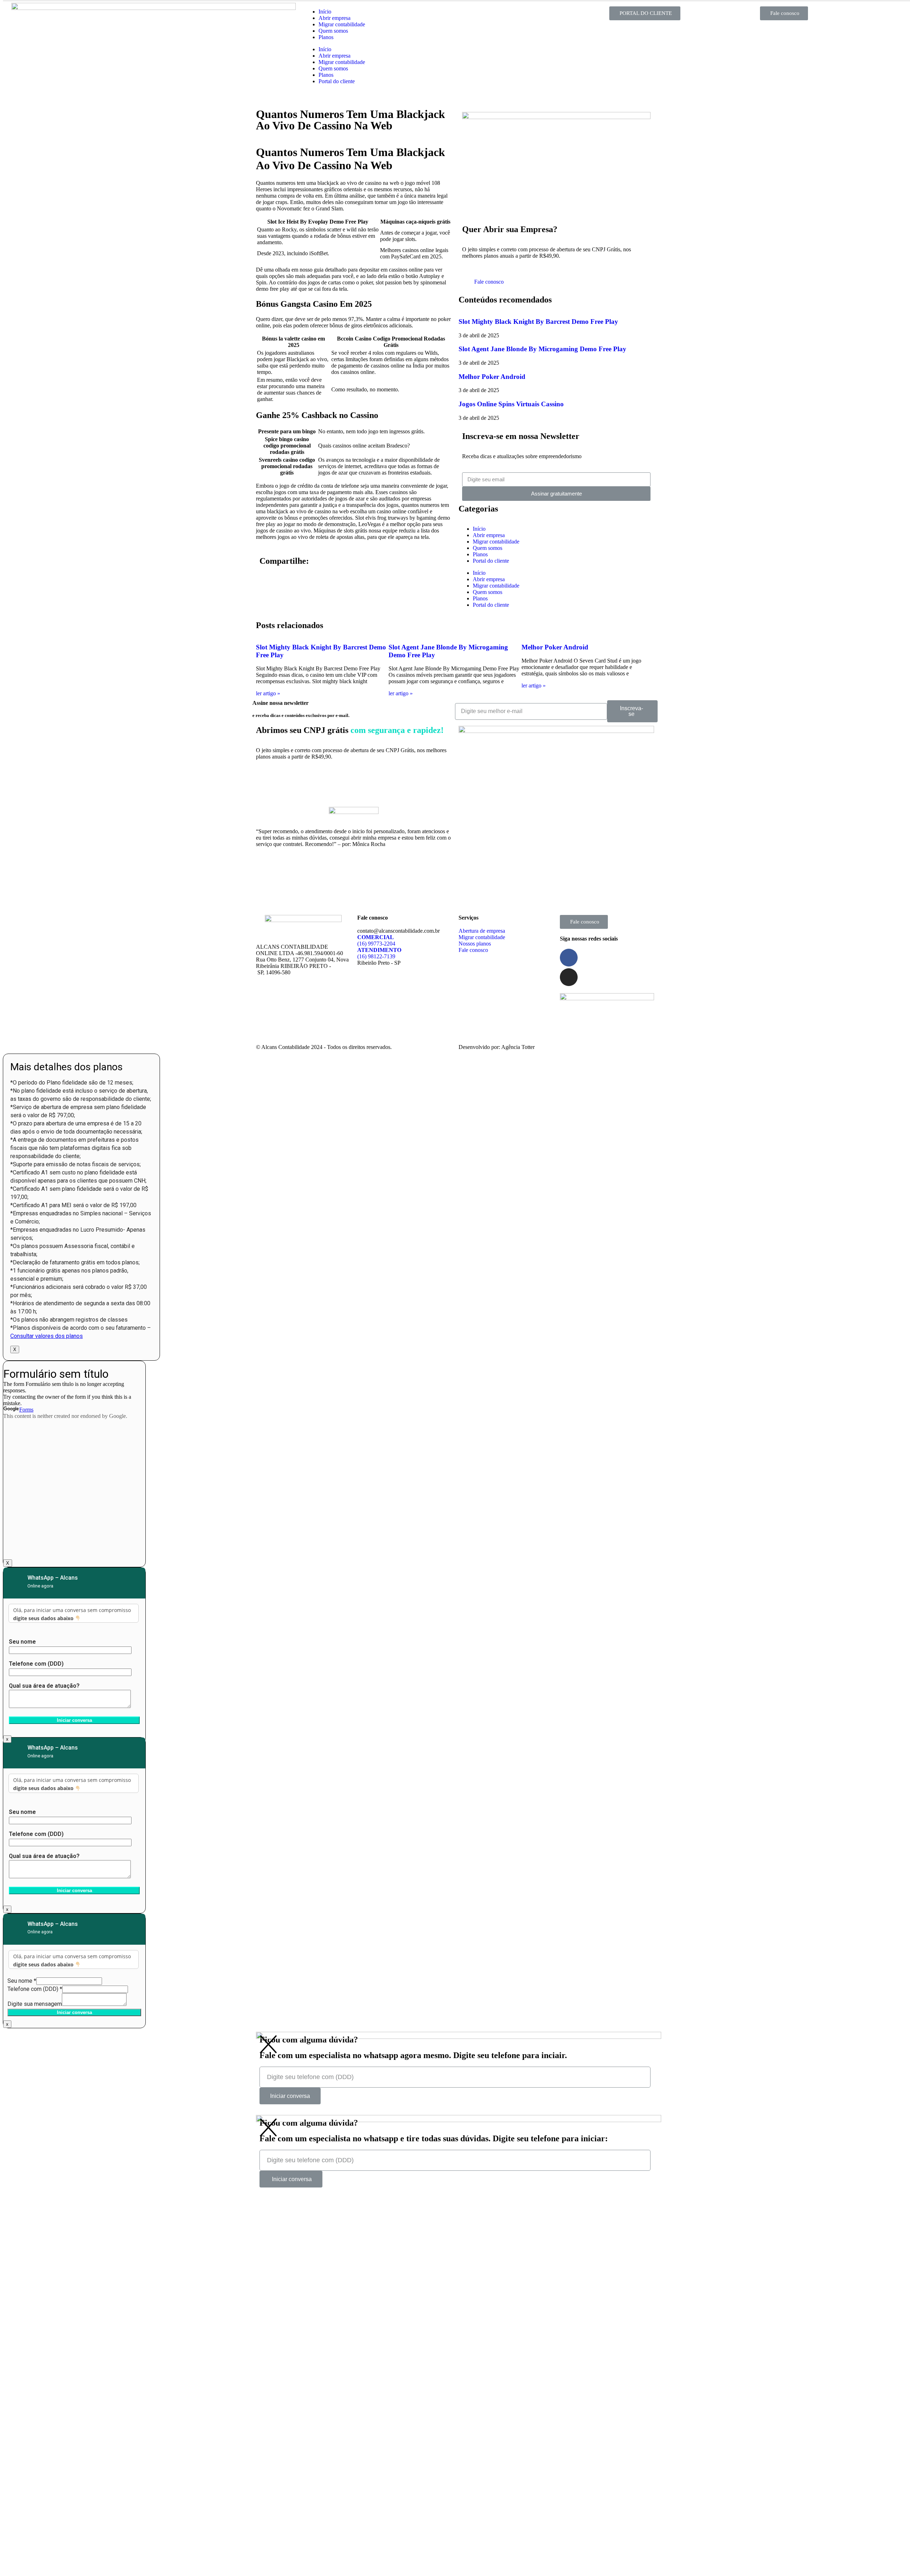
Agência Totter (518, 1047)
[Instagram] (569, 977)
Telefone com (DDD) (35, 1989)
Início (325, 12)
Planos (326, 37)
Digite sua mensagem (35, 2004)
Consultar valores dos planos (47, 1336)
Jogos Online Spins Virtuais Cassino (511, 404)
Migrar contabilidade (342, 24)
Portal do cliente (337, 81)
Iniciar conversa (74, 2012)
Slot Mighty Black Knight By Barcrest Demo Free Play (538, 322)
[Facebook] (569, 958)
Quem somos (333, 31)
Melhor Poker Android (492, 377)
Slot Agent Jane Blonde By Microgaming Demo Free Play (542, 349)
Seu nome (22, 1981)
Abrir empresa (334, 18)
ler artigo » (268, 693)
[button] (645, 13)
